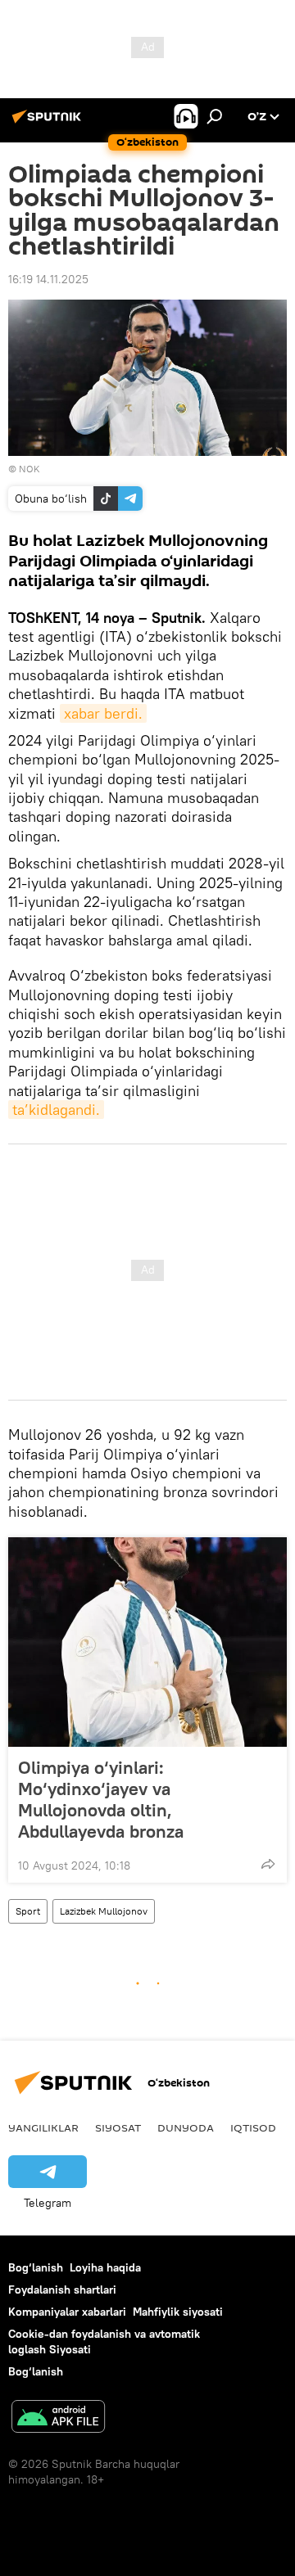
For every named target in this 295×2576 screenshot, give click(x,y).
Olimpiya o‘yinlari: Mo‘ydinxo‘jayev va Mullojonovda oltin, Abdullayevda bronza (101, 1799)
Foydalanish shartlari (62, 2290)
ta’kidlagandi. (56, 1110)
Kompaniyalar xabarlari (67, 2312)
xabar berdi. (103, 713)
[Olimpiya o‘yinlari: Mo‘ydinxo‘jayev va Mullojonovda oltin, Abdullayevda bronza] (147, 1642)
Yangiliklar (43, 2127)
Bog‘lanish (36, 2267)
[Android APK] (58, 2418)
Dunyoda (186, 2127)
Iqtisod (253, 2127)
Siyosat (118, 2127)
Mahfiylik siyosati (178, 2312)
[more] (268, 1864)
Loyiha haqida (105, 2267)
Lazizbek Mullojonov (104, 1911)
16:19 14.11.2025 (48, 279)
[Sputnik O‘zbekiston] (49, 123)
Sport (28, 1911)
